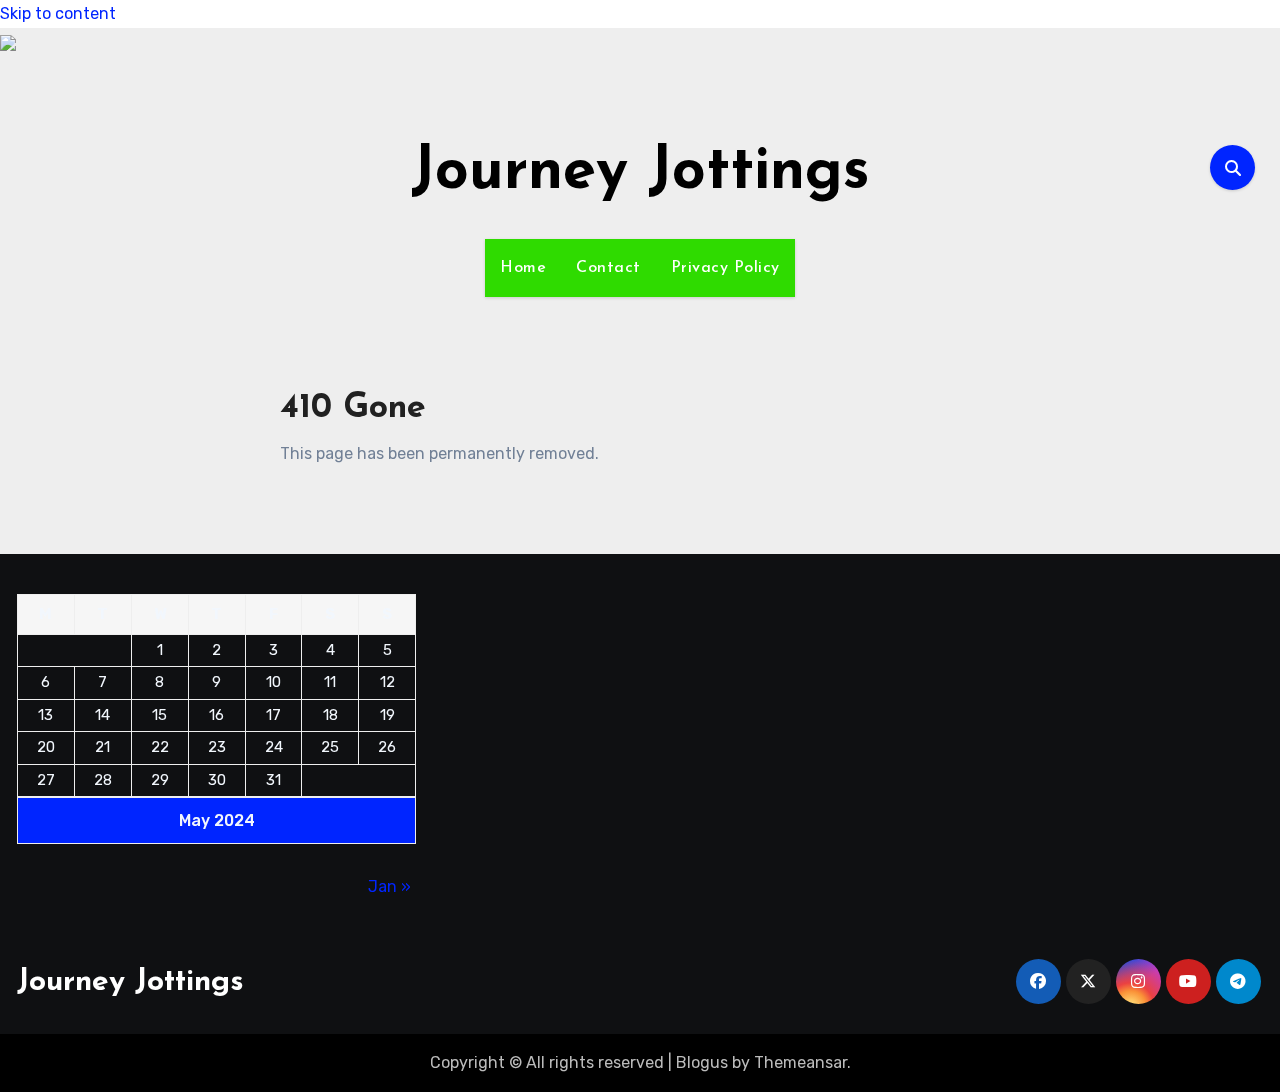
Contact (608, 268)
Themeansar (800, 1062)
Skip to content (58, 13)
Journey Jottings (640, 173)
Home (523, 268)
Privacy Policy (725, 268)
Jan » (389, 886)
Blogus (702, 1062)
